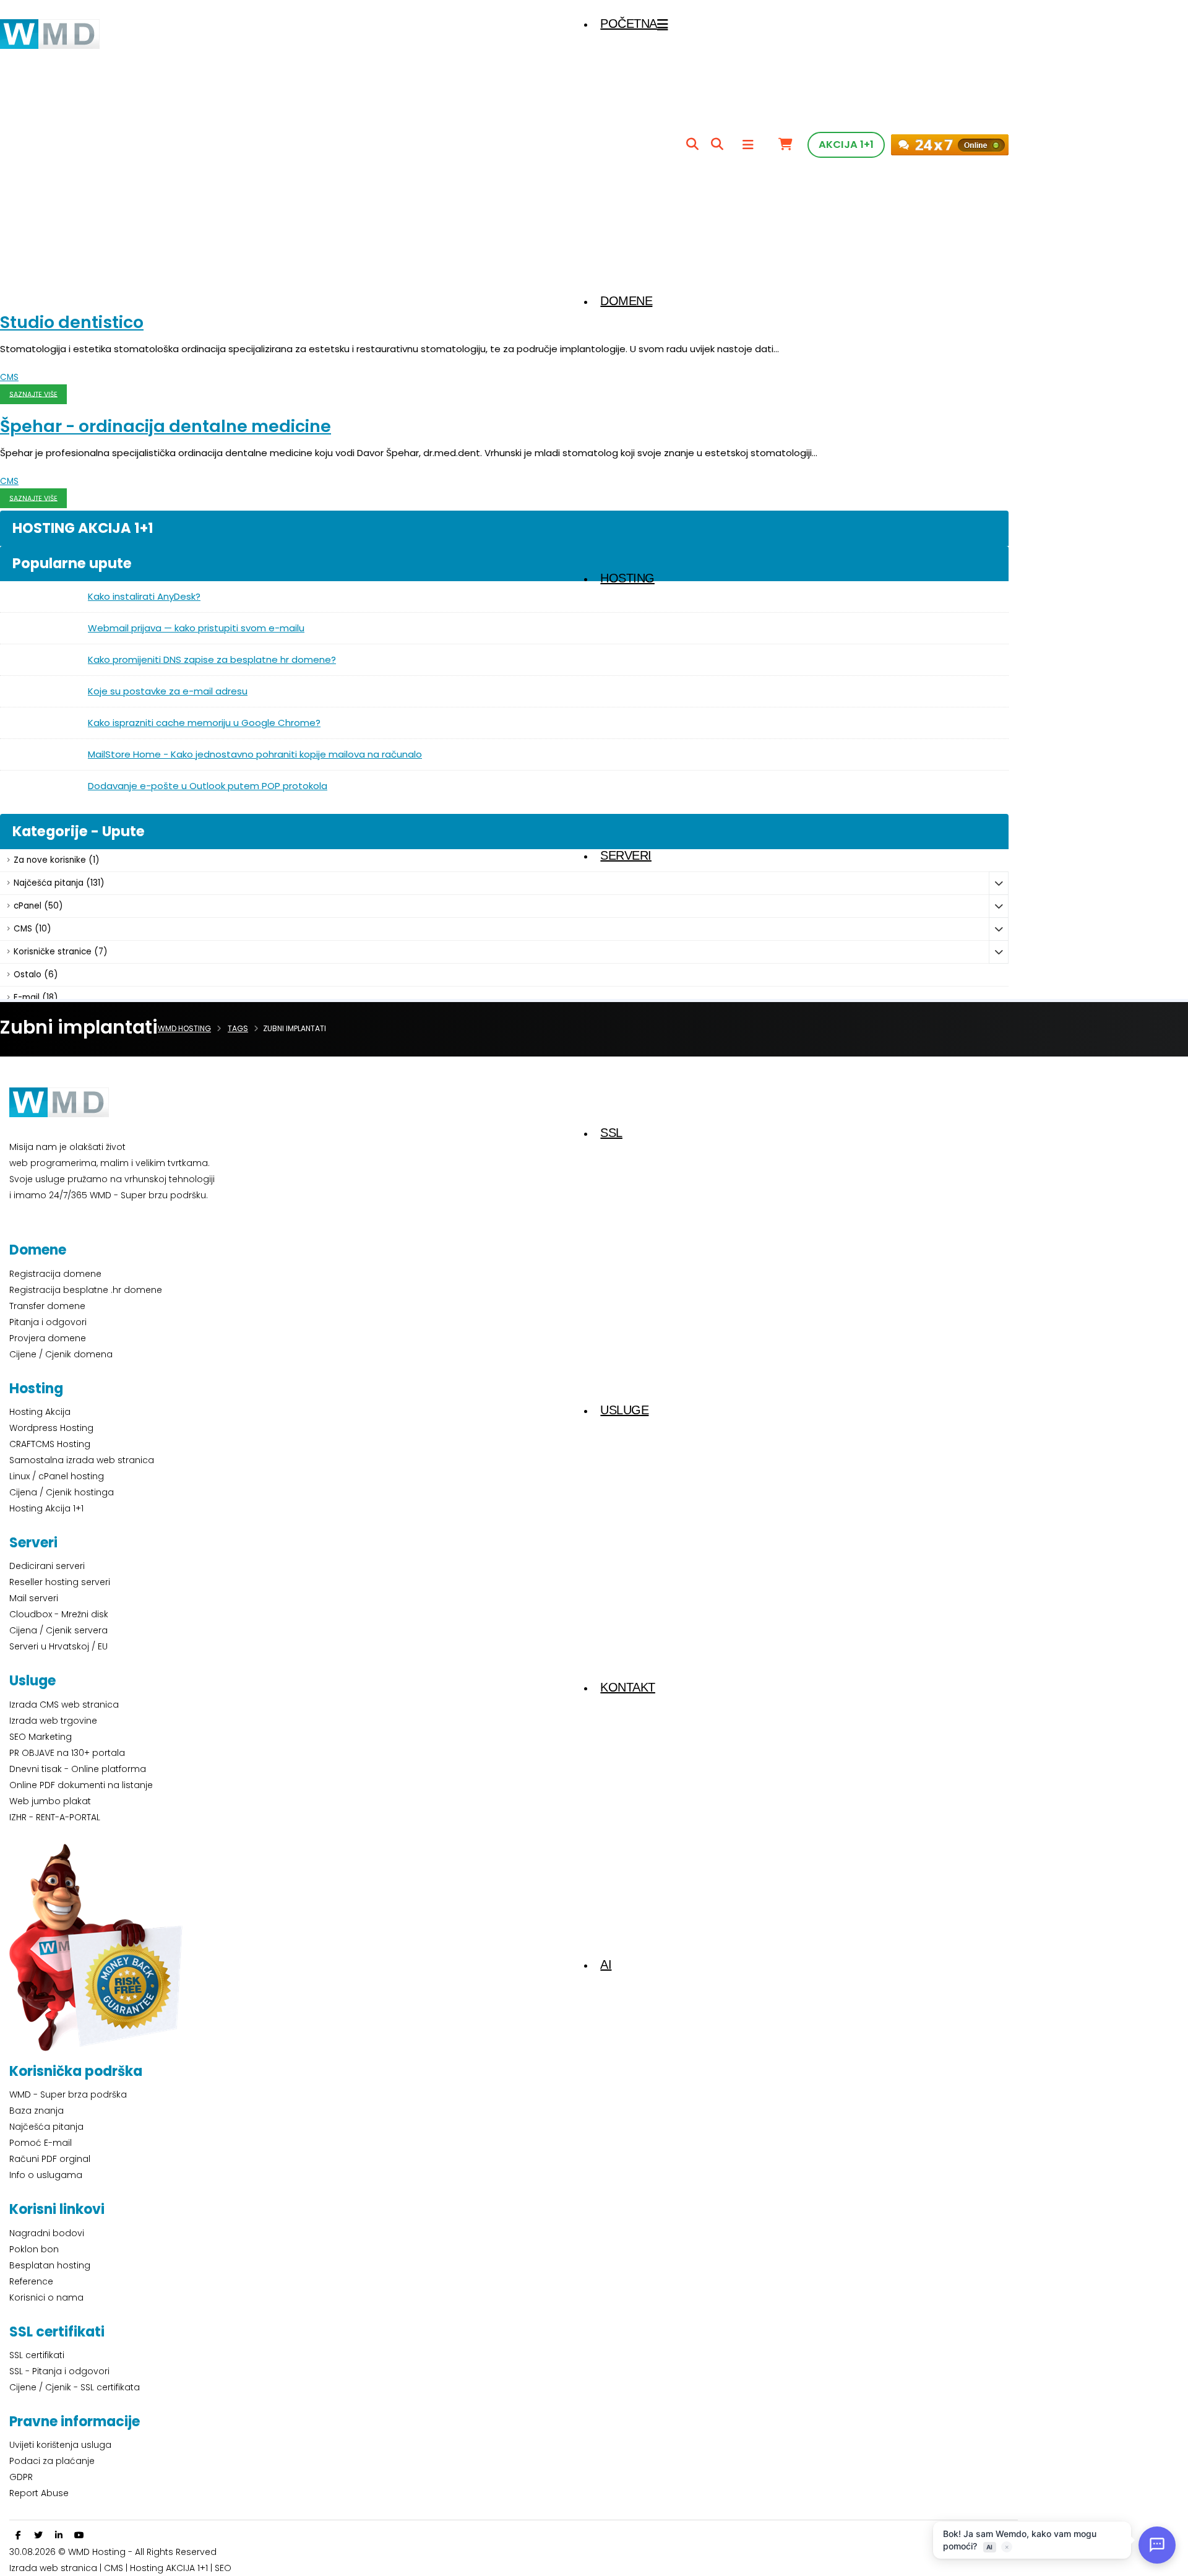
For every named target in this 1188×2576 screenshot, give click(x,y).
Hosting (627, 578)
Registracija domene (55, 1274)
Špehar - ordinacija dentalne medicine (166, 426)
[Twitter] (38, 2535)
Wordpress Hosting (51, 1428)
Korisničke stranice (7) (60, 952)
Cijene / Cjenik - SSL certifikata (75, 2387)
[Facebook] (18, 2535)
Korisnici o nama (46, 2297)
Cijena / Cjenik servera (58, 1630)
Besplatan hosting (50, 2265)
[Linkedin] (59, 2535)
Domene (626, 301)
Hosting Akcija (40, 1412)
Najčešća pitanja (46, 2127)
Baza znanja (37, 2111)
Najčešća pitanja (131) (59, 883)
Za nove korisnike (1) (56, 860)
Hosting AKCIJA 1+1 (170, 2568)
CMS (9, 377)
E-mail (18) (36, 997)
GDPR (21, 2477)
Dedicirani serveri (47, 1566)
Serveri (626, 855)
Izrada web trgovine (53, 1721)
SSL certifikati (37, 2355)
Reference (31, 2281)
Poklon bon (34, 2249)
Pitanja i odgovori (48, 1322)
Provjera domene (48, 1338)
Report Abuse (39, 2493)
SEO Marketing (41, 1737)
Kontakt (628, 1687)
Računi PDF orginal (50, 2159)
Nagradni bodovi (47, 2233)
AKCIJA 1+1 (846, 145)
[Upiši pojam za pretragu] (692, 145)
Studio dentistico (72, 322)
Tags (238, 1028)
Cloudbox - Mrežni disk (59, 1614)
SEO (223, 2568)
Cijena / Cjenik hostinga (62, 1492)
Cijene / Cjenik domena (61, 1354)
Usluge (624, 1410)
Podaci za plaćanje (52, 2461)
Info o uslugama (46, 2175)
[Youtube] (79, 2535)
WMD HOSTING (184, 1028)
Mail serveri (34, 1598)
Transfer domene (47, 1306)
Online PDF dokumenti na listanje (81, 1785)
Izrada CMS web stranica (64, 1705)
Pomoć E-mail (41, 2143)
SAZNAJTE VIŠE (33, 394)
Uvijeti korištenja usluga (60, 2445)
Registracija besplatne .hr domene (86, 1290)
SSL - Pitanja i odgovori (59, 2371)
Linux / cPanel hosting (57, 1476)
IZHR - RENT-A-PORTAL (55, 1817)
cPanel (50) (38, 906)
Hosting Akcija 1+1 (46, 1508)
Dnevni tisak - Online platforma (78, 1769)
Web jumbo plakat (50, 1801)
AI (606, 1964)
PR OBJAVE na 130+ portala (67, 1753)
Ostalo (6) (36, 975)
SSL (611, 1133)
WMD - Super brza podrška (68, 2094)
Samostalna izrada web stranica (82, 1460)
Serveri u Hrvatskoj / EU (58, 1646)
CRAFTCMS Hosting (50, 1444)
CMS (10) (32, 929)
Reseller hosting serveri (60, 1582)
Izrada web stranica (53, 2568)
